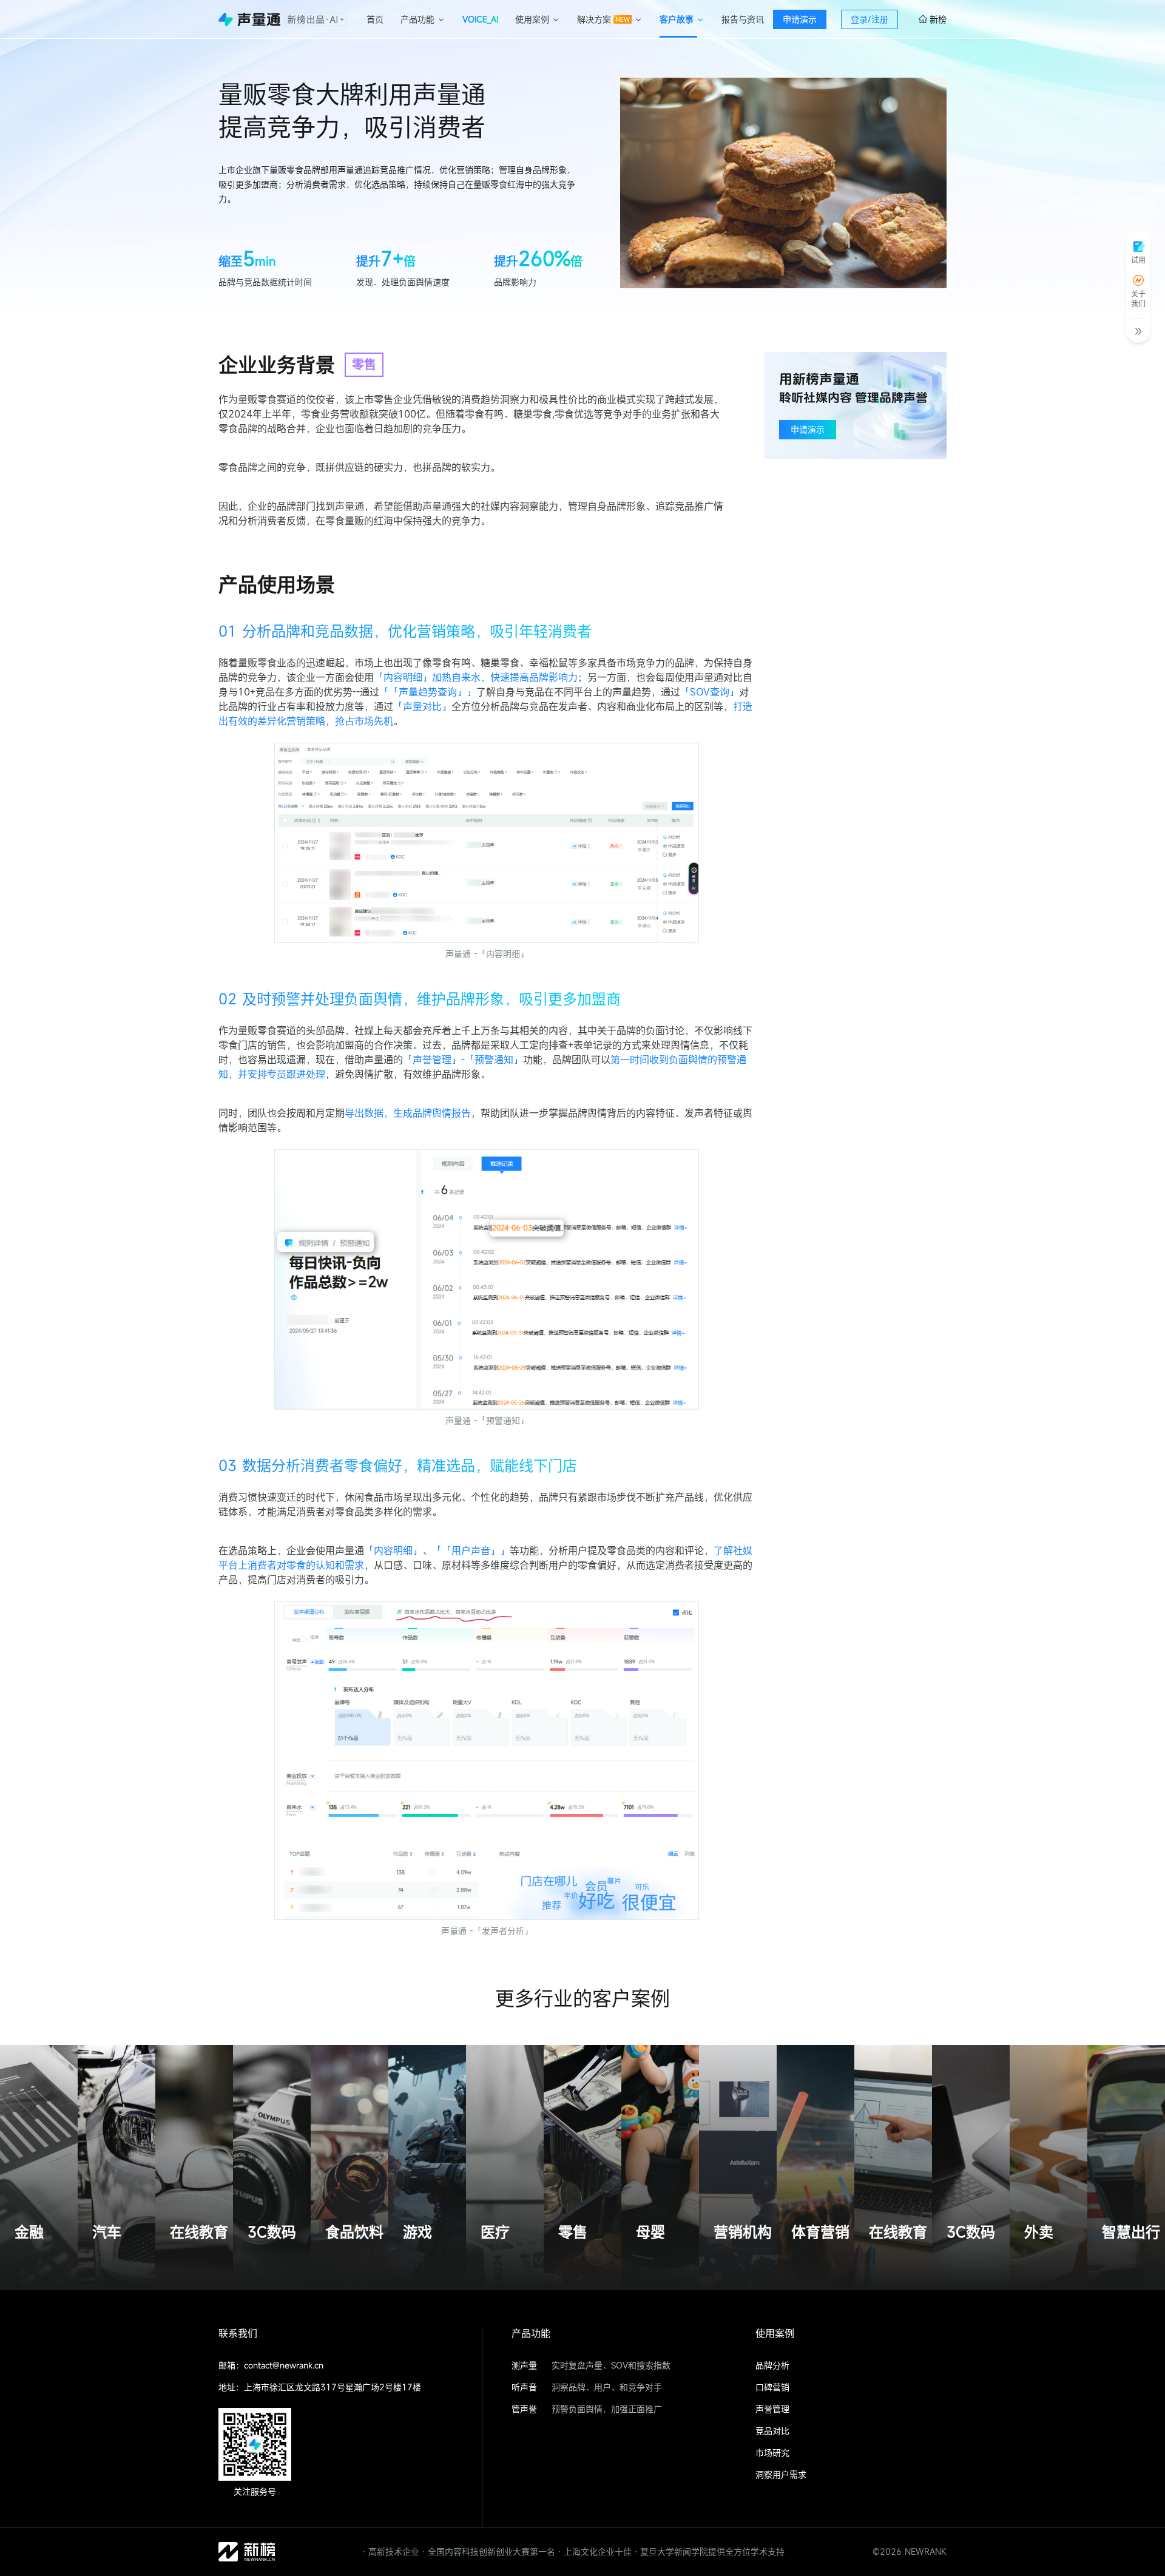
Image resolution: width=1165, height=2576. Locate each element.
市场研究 (772, 2453)
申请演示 (800, 19)
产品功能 (417, 19)
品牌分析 (772, 2365)
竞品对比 (772, 2431)
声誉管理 (772, 2409)
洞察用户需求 (781, 2474)
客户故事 (677, 19)
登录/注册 (870, 19)
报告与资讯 (743, 19)
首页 (375, 19)
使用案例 (532, 19)
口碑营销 (772, 2387)
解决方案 (594, 19)
